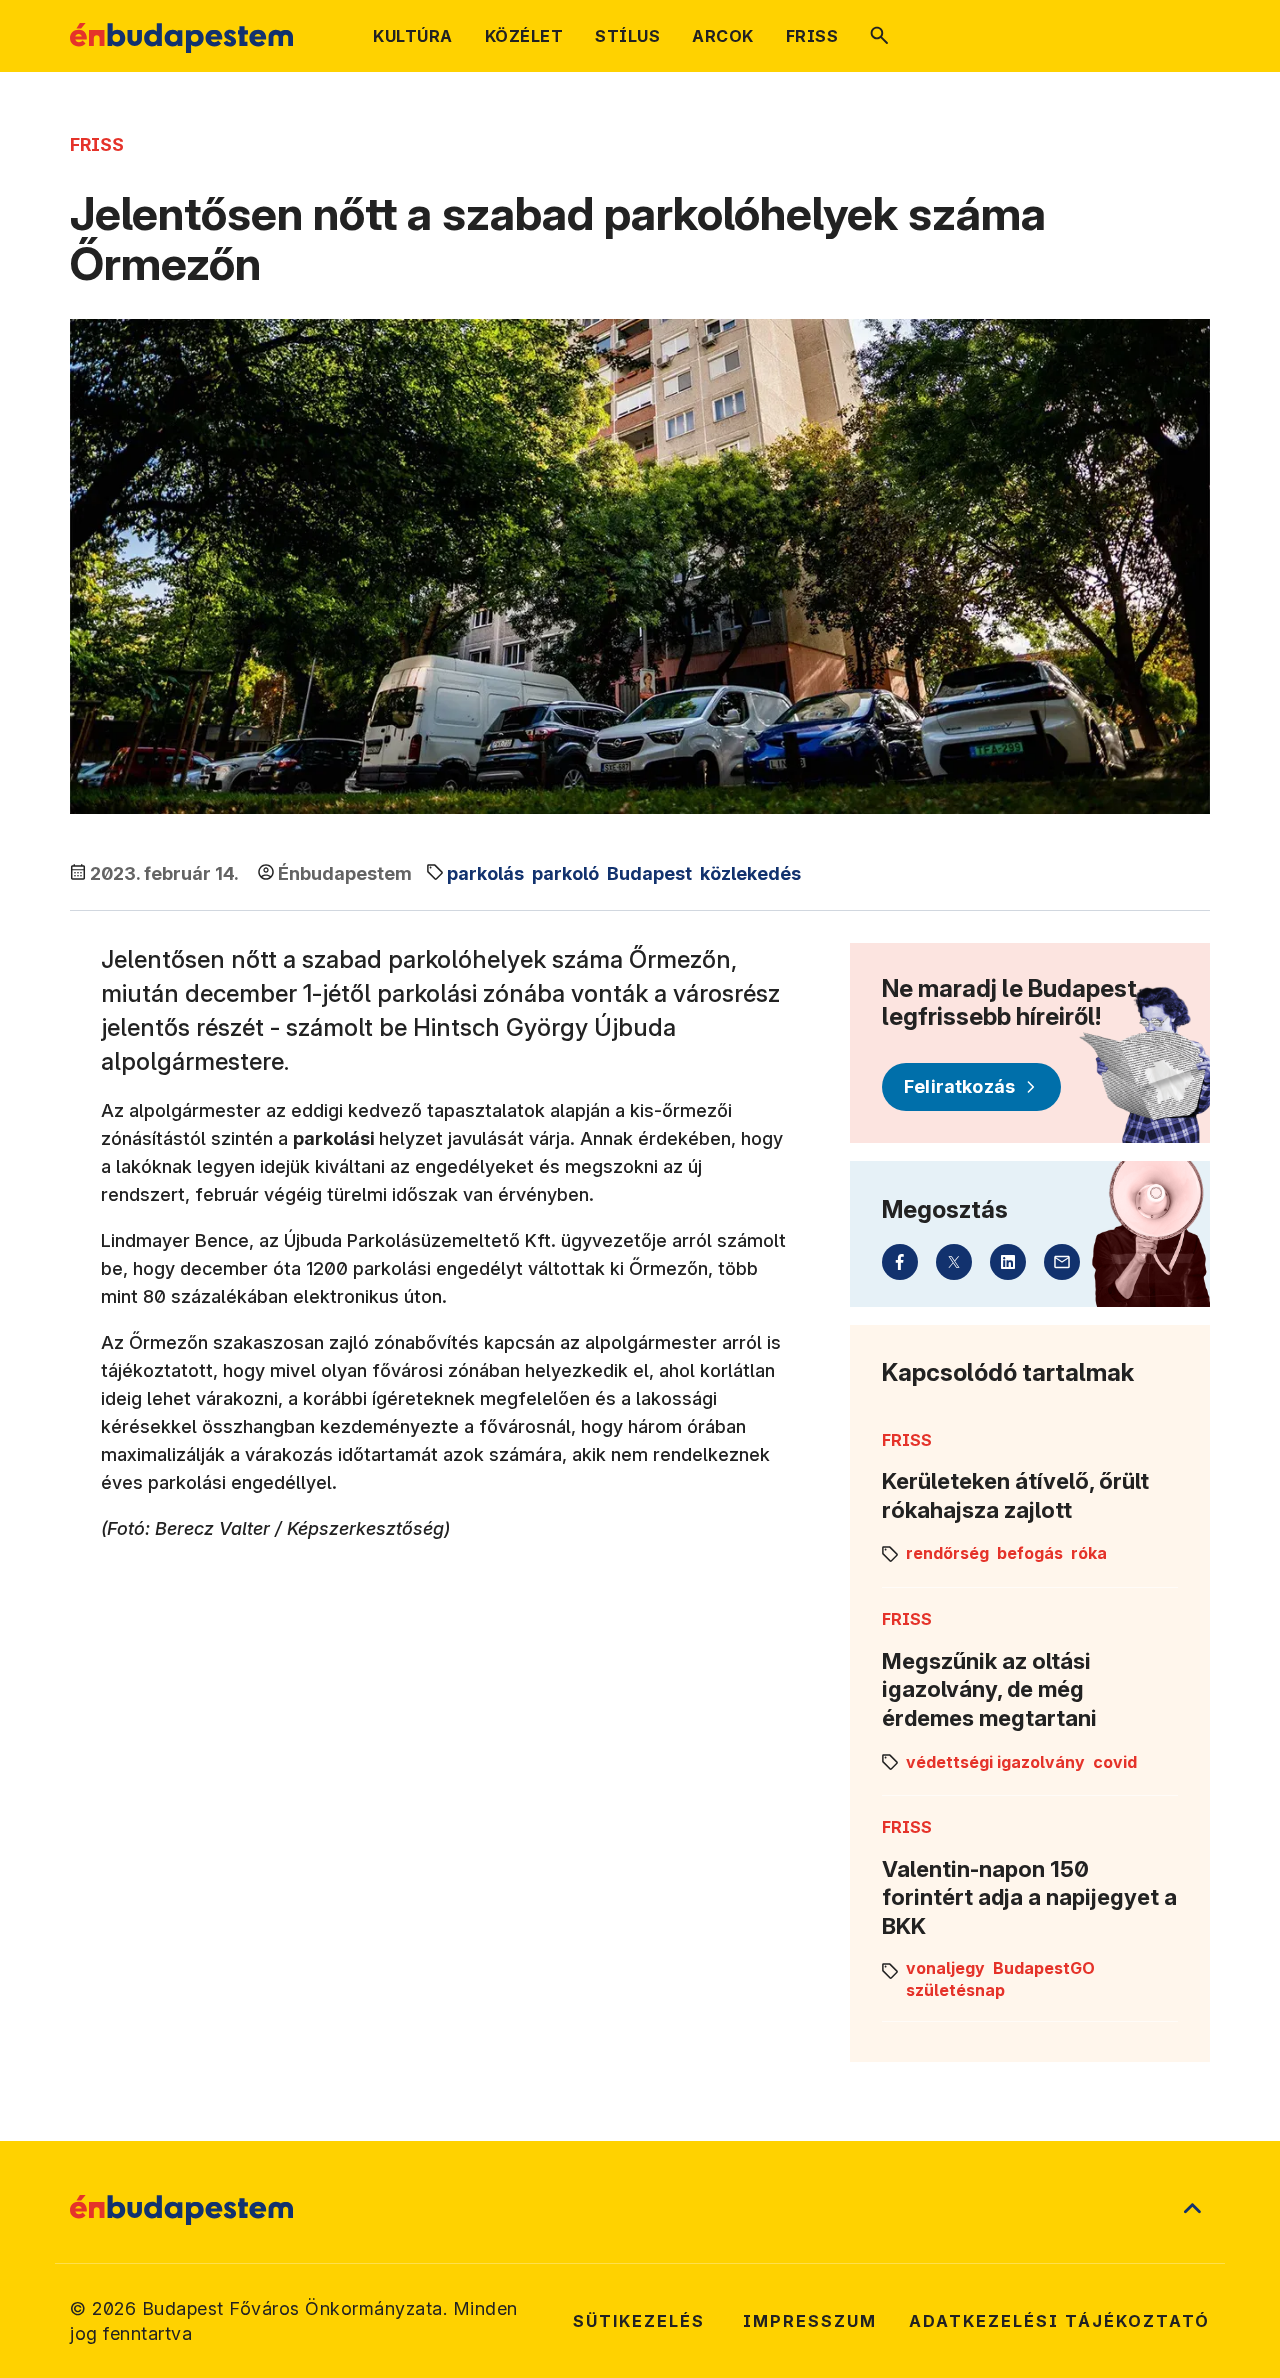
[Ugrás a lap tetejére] (1192, 2210)
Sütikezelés (639, 2321)
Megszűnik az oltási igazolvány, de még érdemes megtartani (989, 1689)
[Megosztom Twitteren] (954, 1262)
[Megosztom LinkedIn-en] (1008, 1262)
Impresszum (810, 2321)
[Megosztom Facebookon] (900, 1262)
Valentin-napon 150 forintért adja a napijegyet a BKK (1029, 1897)
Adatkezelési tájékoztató (1059, 2321)
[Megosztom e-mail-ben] (1062, 1262)
